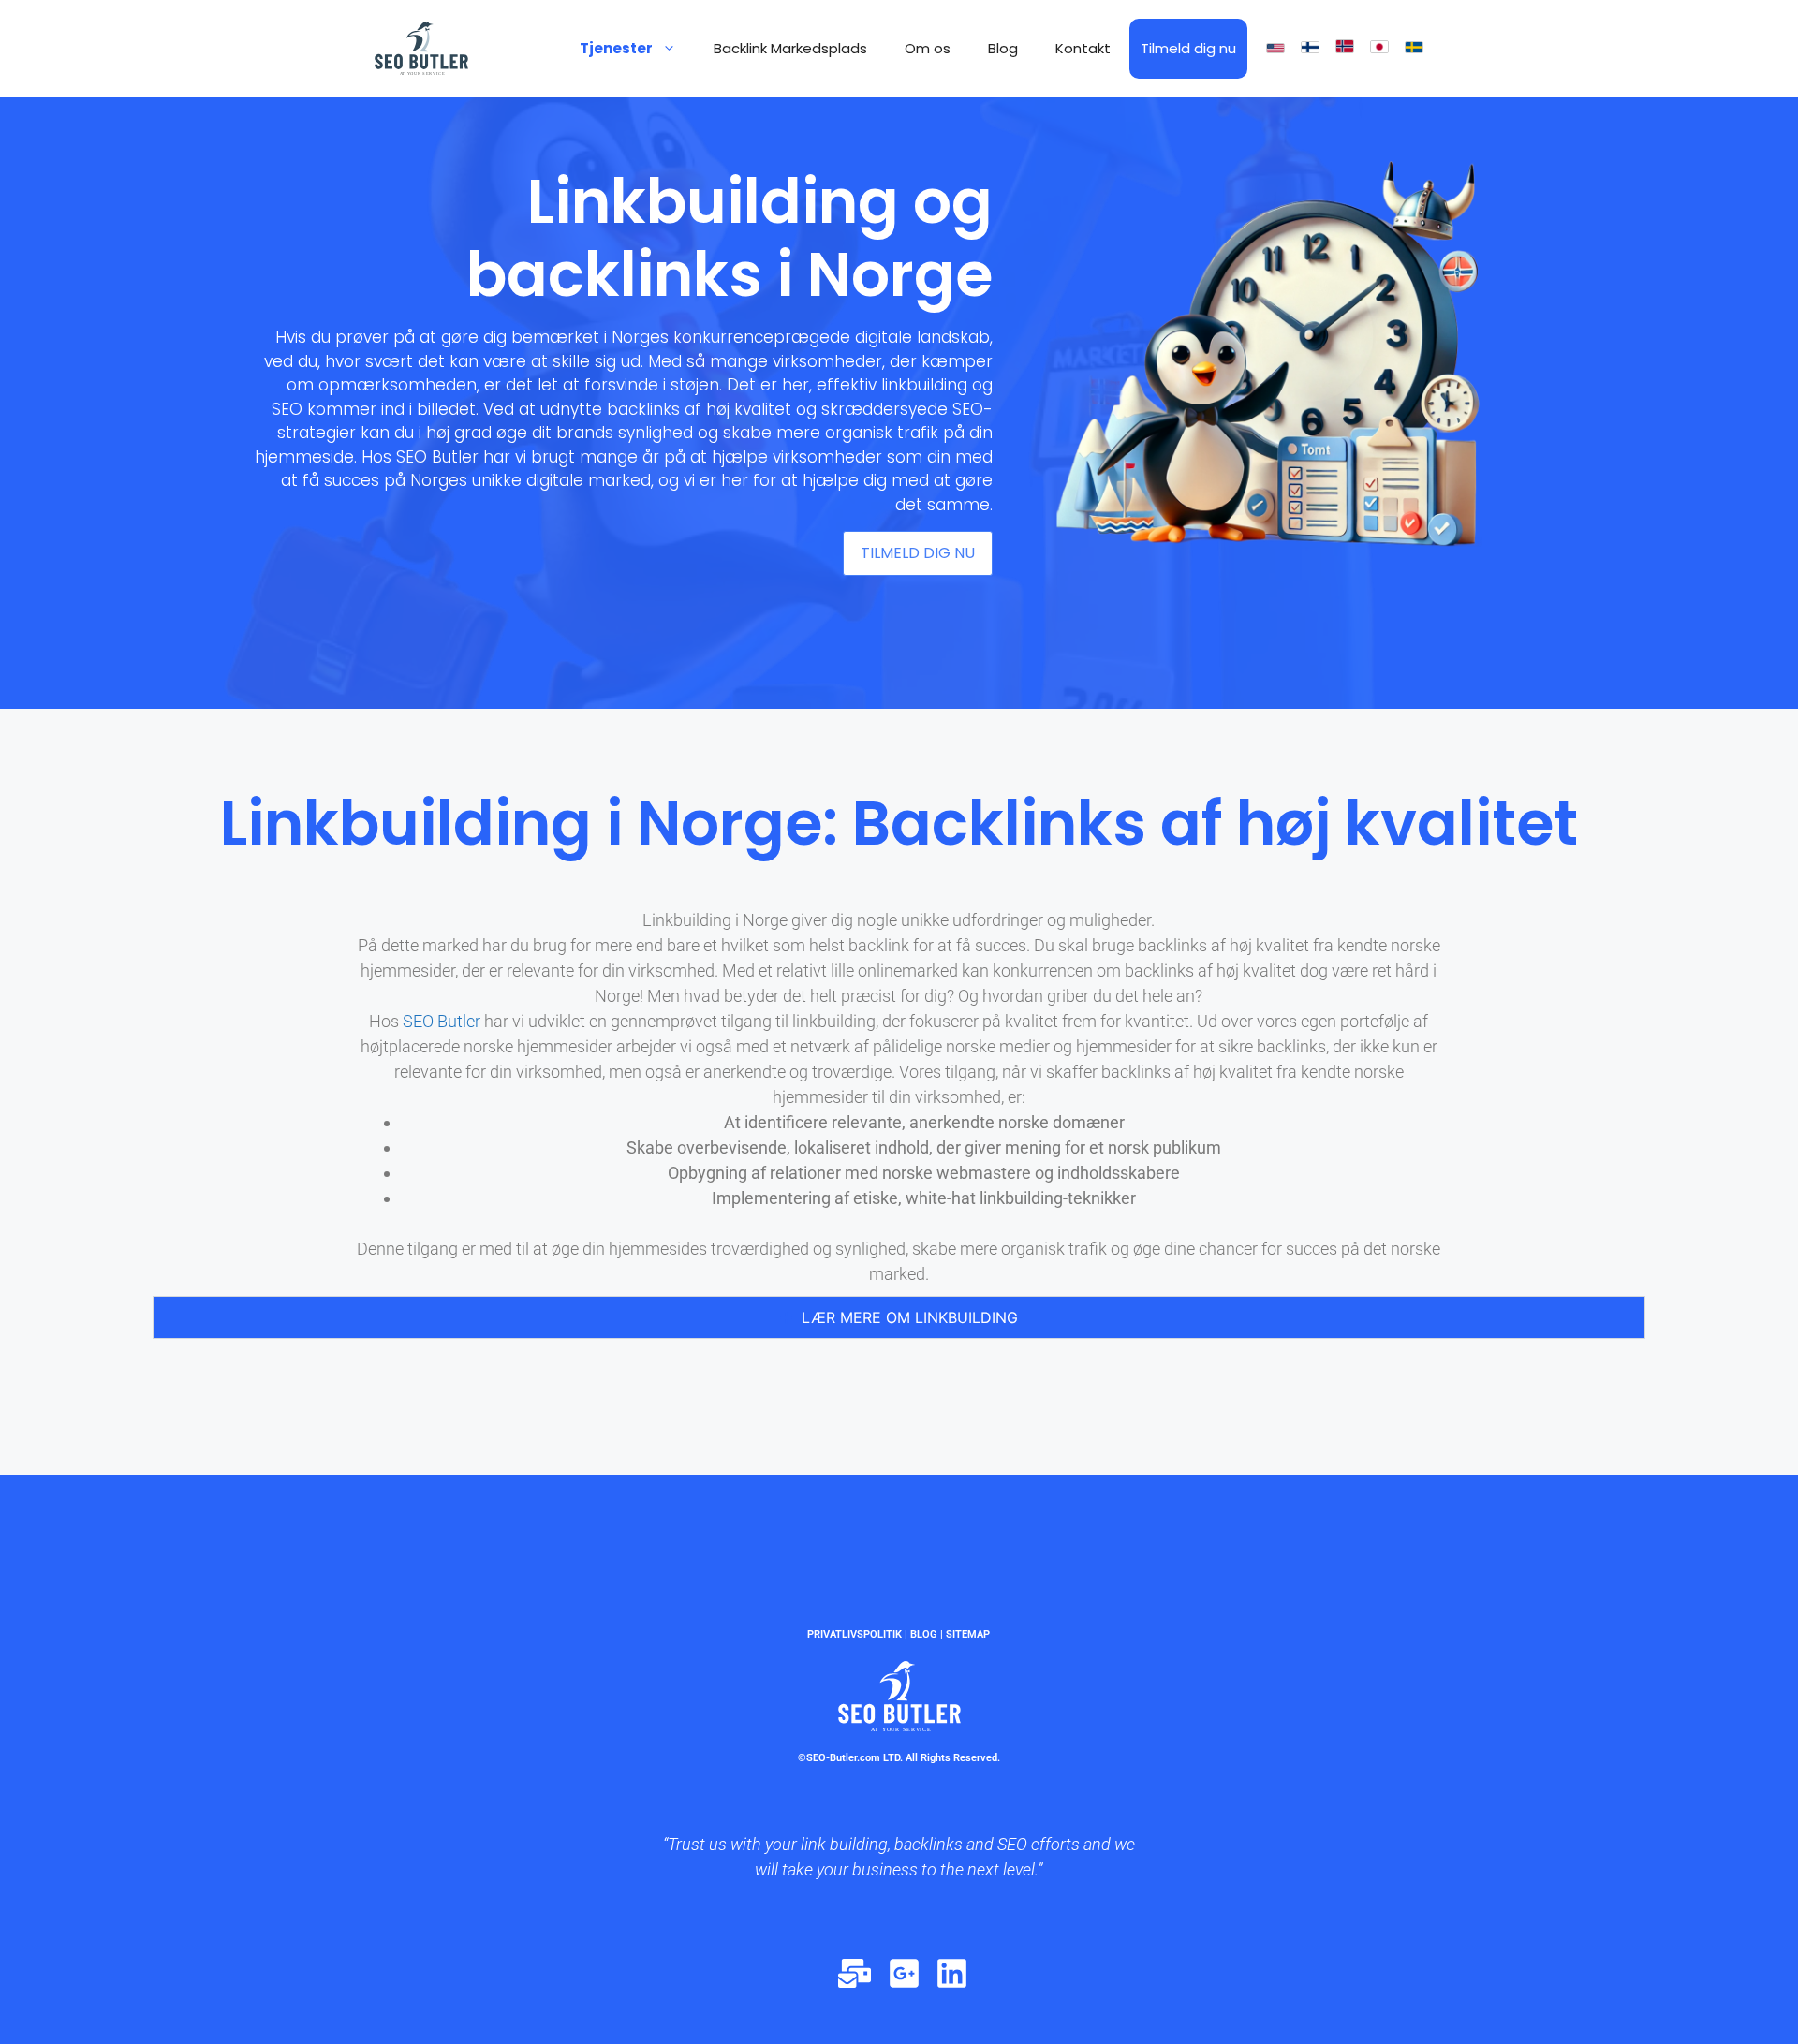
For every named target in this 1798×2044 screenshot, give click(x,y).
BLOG (924, 1634)
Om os (928, 48)
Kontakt (1083, 48)
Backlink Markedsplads (790, 48)
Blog (1003, 48)
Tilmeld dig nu (1188, 48)
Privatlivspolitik (855, 1634)
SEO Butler (440, 1021)
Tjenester (616, 48)
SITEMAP (968, 1634)
